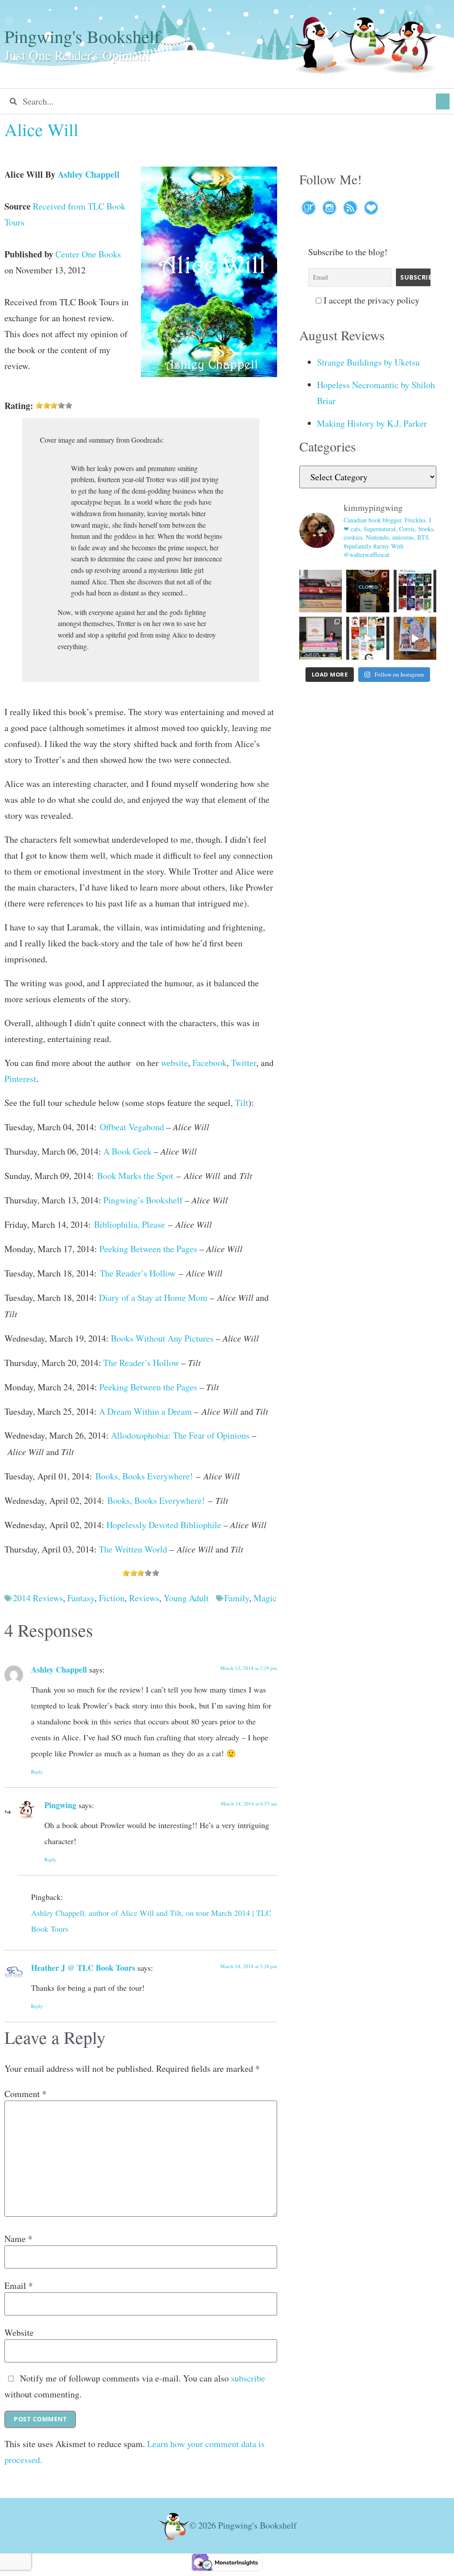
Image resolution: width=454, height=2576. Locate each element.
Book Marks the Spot (135, 1176)
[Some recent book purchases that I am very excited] (321, 591)
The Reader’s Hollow (138, 1273)
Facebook (209, 1063)
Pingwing (60, 1805)
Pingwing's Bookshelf (82, 36)
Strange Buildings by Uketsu (368, 362)
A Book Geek (127, 1151)
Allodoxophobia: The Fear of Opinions (180, 1435)
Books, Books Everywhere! (144, 1476)
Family (237, 1598)
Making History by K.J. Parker (372, 423)
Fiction (112, 1598)
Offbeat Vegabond (132, 1127)
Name (18, 2239)
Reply (37, 1772)
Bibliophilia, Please (129, 1224)
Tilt (242, 1103)
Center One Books (88, 254)
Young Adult (186, 1598)
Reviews (144, 1598)
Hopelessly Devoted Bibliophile (164, 1525)
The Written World (133, 1549)
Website (19, 2333)
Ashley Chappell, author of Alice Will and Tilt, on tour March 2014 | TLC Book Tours (151, 1921)
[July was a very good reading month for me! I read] (415, 591)
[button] (443, 101)
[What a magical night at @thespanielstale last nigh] (368, 591)
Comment (25, 2094)
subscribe (248, 2378)
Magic (265, 1598)
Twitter (244, 1063)
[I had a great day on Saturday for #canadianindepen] (321, 638)
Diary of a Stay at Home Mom (153, 1298)
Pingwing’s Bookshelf (143, 1200)
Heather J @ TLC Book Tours (83, 1968)
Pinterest (20, 1079)
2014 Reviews (38, 1598)
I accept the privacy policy (370, 300)
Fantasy (81, 1598)
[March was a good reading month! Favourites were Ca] (368, 638)
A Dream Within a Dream (145, 1411)
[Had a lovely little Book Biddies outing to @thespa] (415, 638)
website (174, 1063)
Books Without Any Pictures (162, 1338)
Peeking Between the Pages (148, 1249)
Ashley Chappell (89, 174)
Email (19, 2286)
